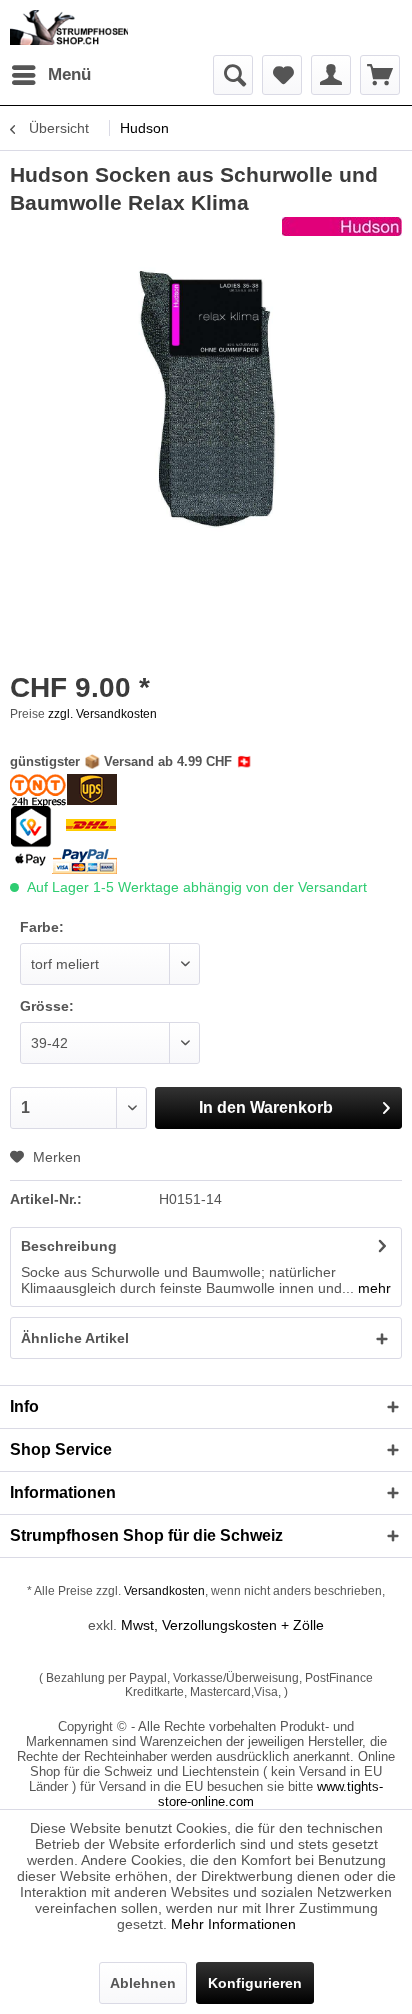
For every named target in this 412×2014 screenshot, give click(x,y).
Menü (69, 74)
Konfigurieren (255, 1983)
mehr (372, 1288)
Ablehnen (143, 1983)
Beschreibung (69, 1246)
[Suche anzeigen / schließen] (233, 75)
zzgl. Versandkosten (102, 714)
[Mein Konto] (331, 75)
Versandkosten (164, 1591)
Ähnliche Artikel (75, 1338)
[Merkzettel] (282, 75)
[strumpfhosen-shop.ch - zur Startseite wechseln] (69, 27)
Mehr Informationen (233, 1924)
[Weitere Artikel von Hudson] (342, 234)
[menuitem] (50, 75)
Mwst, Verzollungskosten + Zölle (222, 1625)
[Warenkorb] (380, 75)
